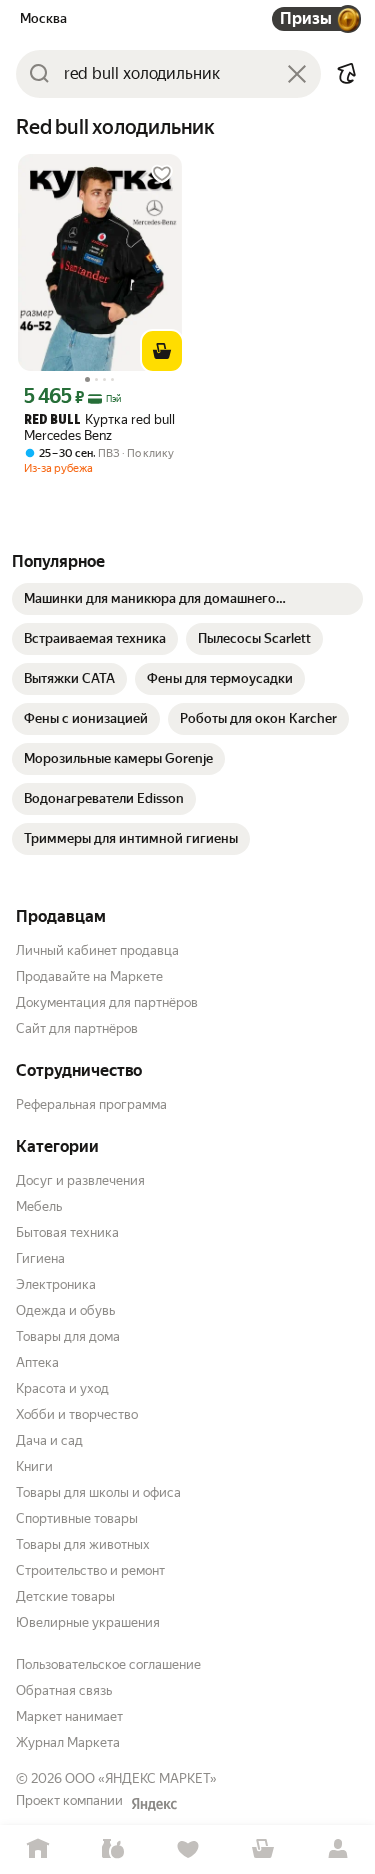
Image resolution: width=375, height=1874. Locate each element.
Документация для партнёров (107, 1002)
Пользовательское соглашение (108, 1664)
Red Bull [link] (52, 420)
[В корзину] (162, 351)
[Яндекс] (154, 1804)
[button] (347, 74)
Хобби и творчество (77, 1414)
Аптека (37, 1362)
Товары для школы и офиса (98, 1492)
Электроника (56, 1284)
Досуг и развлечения (80, 1180)
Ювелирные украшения (88, 1622)
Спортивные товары (77, 1518)
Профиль (337, 1849)
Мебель (39, 1206)
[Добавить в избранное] (162, 174)
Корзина (262, 1849)
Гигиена (40, 1258)
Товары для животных (83, 1544)
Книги (34, 1466)
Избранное (187, 1849)
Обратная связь (64, 1690)
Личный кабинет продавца (97, 950)
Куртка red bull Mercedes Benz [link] (99, 427)
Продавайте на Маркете (89, 976)
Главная (37, 1849)
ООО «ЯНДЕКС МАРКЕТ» (141, 1778)
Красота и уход (62, 1388)
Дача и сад (49, 1440)
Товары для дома (68, 1336)
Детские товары (65, 1596)
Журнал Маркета (68, 1742)
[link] (187, 599)
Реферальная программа (91, 1104)
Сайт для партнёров (77, 1028)
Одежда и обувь (65, 1310)
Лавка (112, 1849)
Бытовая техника (67, 1232)
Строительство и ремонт (90, 1570)
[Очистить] (297, 74)
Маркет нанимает (69, 1716)
